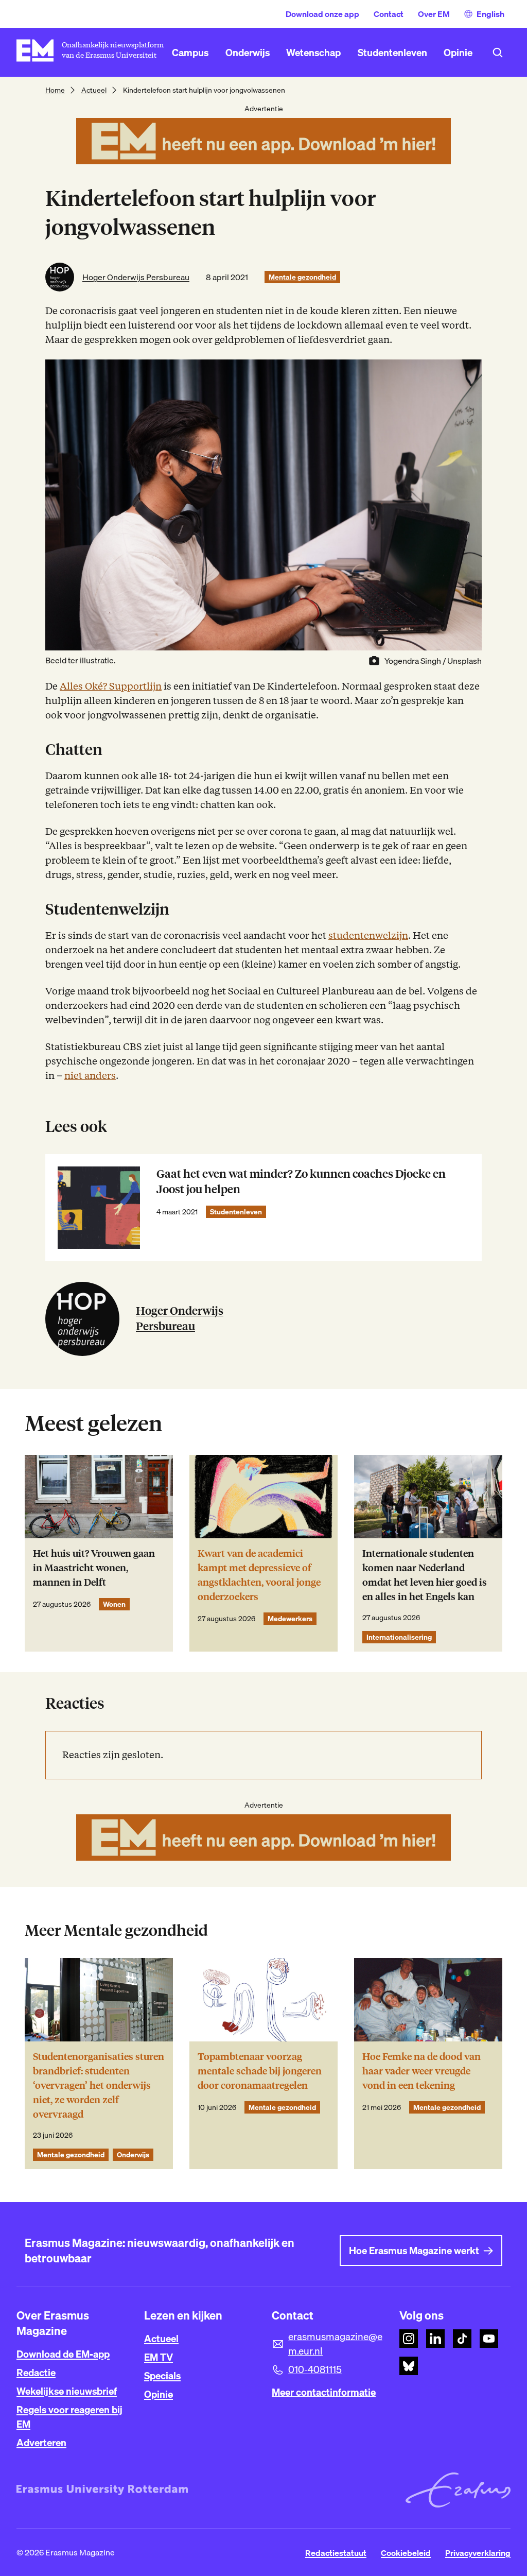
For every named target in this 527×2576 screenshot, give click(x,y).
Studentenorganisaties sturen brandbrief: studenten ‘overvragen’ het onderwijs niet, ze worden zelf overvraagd (99, 2085)
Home (55, 90)
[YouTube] (489, 2339)
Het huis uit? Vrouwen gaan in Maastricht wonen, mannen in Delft (94, 1568)
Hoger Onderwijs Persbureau (136, 277)
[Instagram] (409, 2339)
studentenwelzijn (368, 935)
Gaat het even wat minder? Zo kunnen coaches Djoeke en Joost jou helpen (301, 1182)
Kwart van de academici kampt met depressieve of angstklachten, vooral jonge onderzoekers (259, 1575)
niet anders (90, 1076)
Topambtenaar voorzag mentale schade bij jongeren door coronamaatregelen (260, 2071)
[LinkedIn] (435, 2339)
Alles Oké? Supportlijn (111, 686)
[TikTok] (462, 2339)
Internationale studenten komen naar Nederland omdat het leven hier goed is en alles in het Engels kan (425, 1575)
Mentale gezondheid (302, 277)
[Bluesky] (409, 2366)
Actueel (94, 90)
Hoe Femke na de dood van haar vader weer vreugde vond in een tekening (421, 2071)
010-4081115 (315, 2369)
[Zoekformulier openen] (498, 53)
